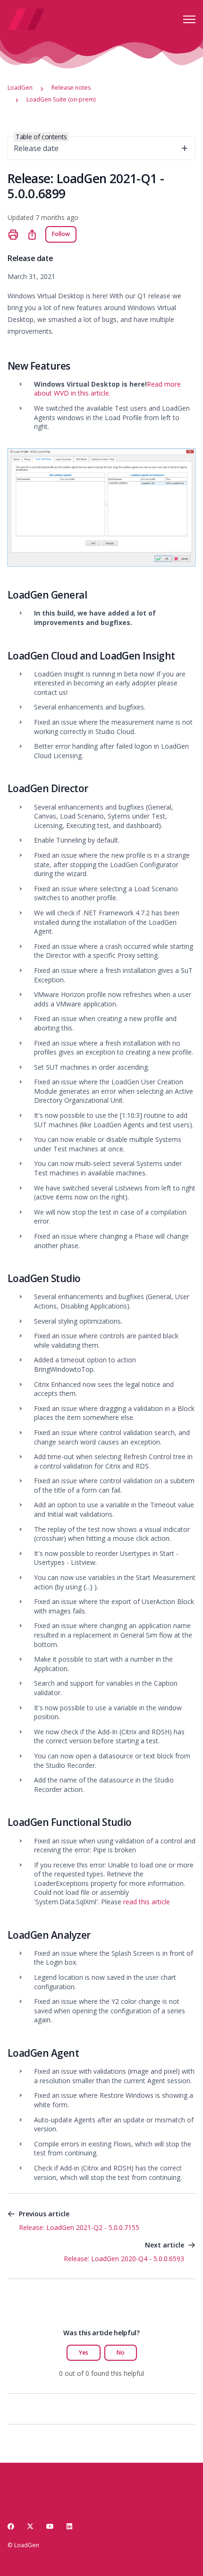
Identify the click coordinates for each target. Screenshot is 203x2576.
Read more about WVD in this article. (107, 389)
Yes (84, 2352)
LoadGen (20, 88)
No (121, 2352)
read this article (147, 1902)
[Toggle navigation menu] (189, 19)
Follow (61, 234)
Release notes (71, 88)
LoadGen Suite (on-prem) (61, 99)
